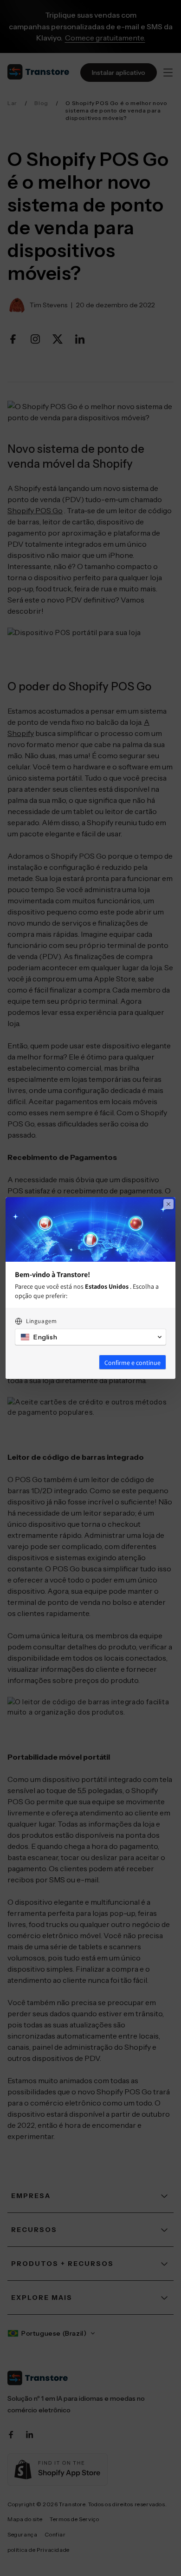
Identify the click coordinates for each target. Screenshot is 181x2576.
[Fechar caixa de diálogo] (168, 1204)
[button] (90, 1337)
